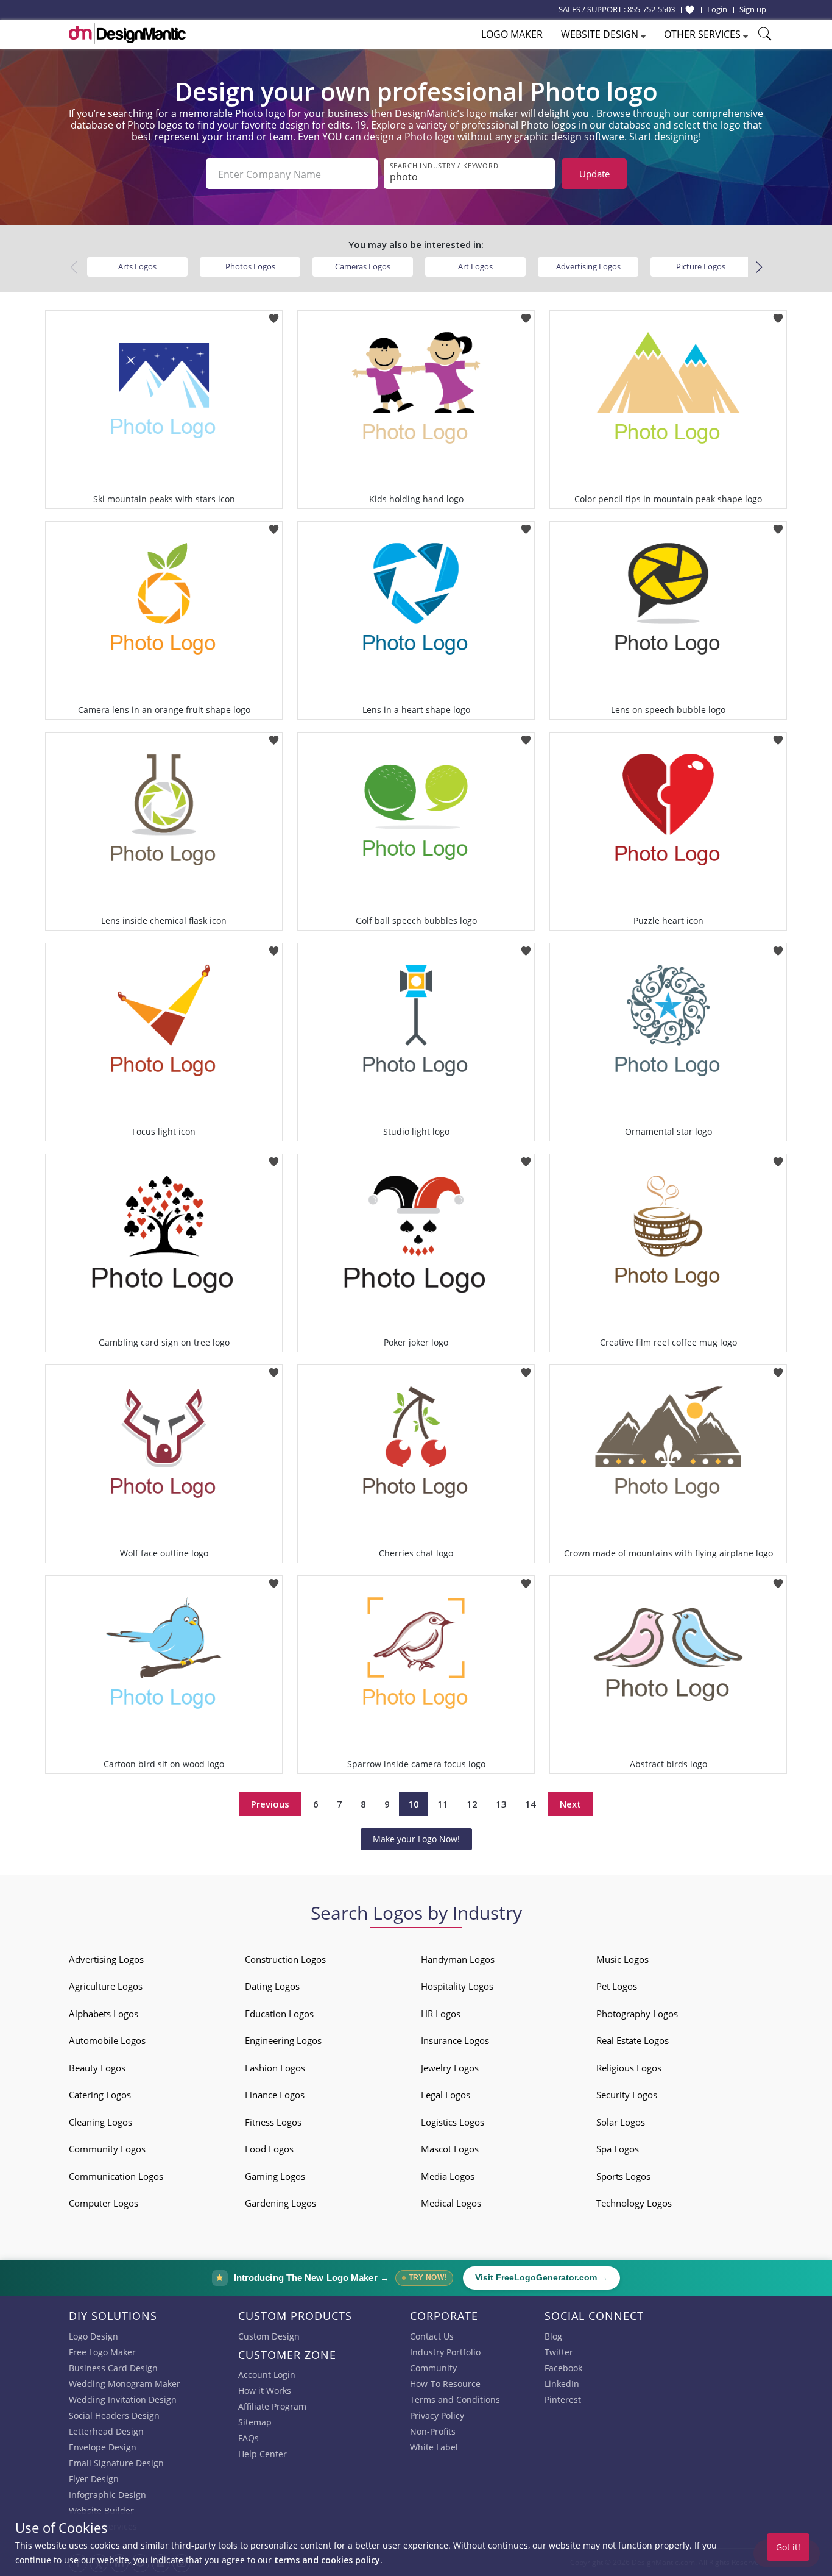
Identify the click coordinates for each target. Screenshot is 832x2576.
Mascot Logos (450, 2149)
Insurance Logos (455, 2040)
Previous (270, 1804)
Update (594, 174)
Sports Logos (623, 2176)
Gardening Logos (280, 2203)
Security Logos (627, 2095)
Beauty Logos (97, 2068)
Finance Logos (275, 2095)
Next (570, 1804)
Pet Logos (617, 1986)
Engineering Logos (283, 2040)
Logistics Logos (453, 2122)
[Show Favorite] (690, 10)
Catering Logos (100, 2095)
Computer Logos (104, 2203)
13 (501, 1804)
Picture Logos (701, 266)
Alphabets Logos (104, 2014)
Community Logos (107, 2149)
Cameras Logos (363, 266)
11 (443, 1804)
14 (531, 1804)
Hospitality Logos (457, 1986)
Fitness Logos (273, 2122)
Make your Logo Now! (416, 1839)
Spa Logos (618, 2149)
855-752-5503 (651, 9)
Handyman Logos (458, 1959)
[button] (759, 268)
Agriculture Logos (106, 1986)
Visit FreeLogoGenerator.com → (541, 2278)
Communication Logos (116, 2176)
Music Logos (622, 1959)
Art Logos (475, 266)
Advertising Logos (588, 266)
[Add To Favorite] (274, 314)
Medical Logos (451, 2203)
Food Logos (269, 2149)
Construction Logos (285, 1959)
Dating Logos (272, 1986)
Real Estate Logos (633, 2040)
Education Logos (279, 2014)
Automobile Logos (107, 2040)
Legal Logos (446, 2095)
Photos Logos (250, 266)
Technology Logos (634, 2203)
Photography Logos (637, 2014)
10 (414, 1804)
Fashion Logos (275, 2068)
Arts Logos (137, 266)
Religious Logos (629, 2068)
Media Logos (448, 2176)
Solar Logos (621, 2122)
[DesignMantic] (127, 34)
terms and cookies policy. (328, 2560)
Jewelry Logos (450, 2068)
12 (472, 1804)
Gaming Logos (275, 2176)
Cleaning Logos (100, 2122)
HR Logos (441, 2014)
